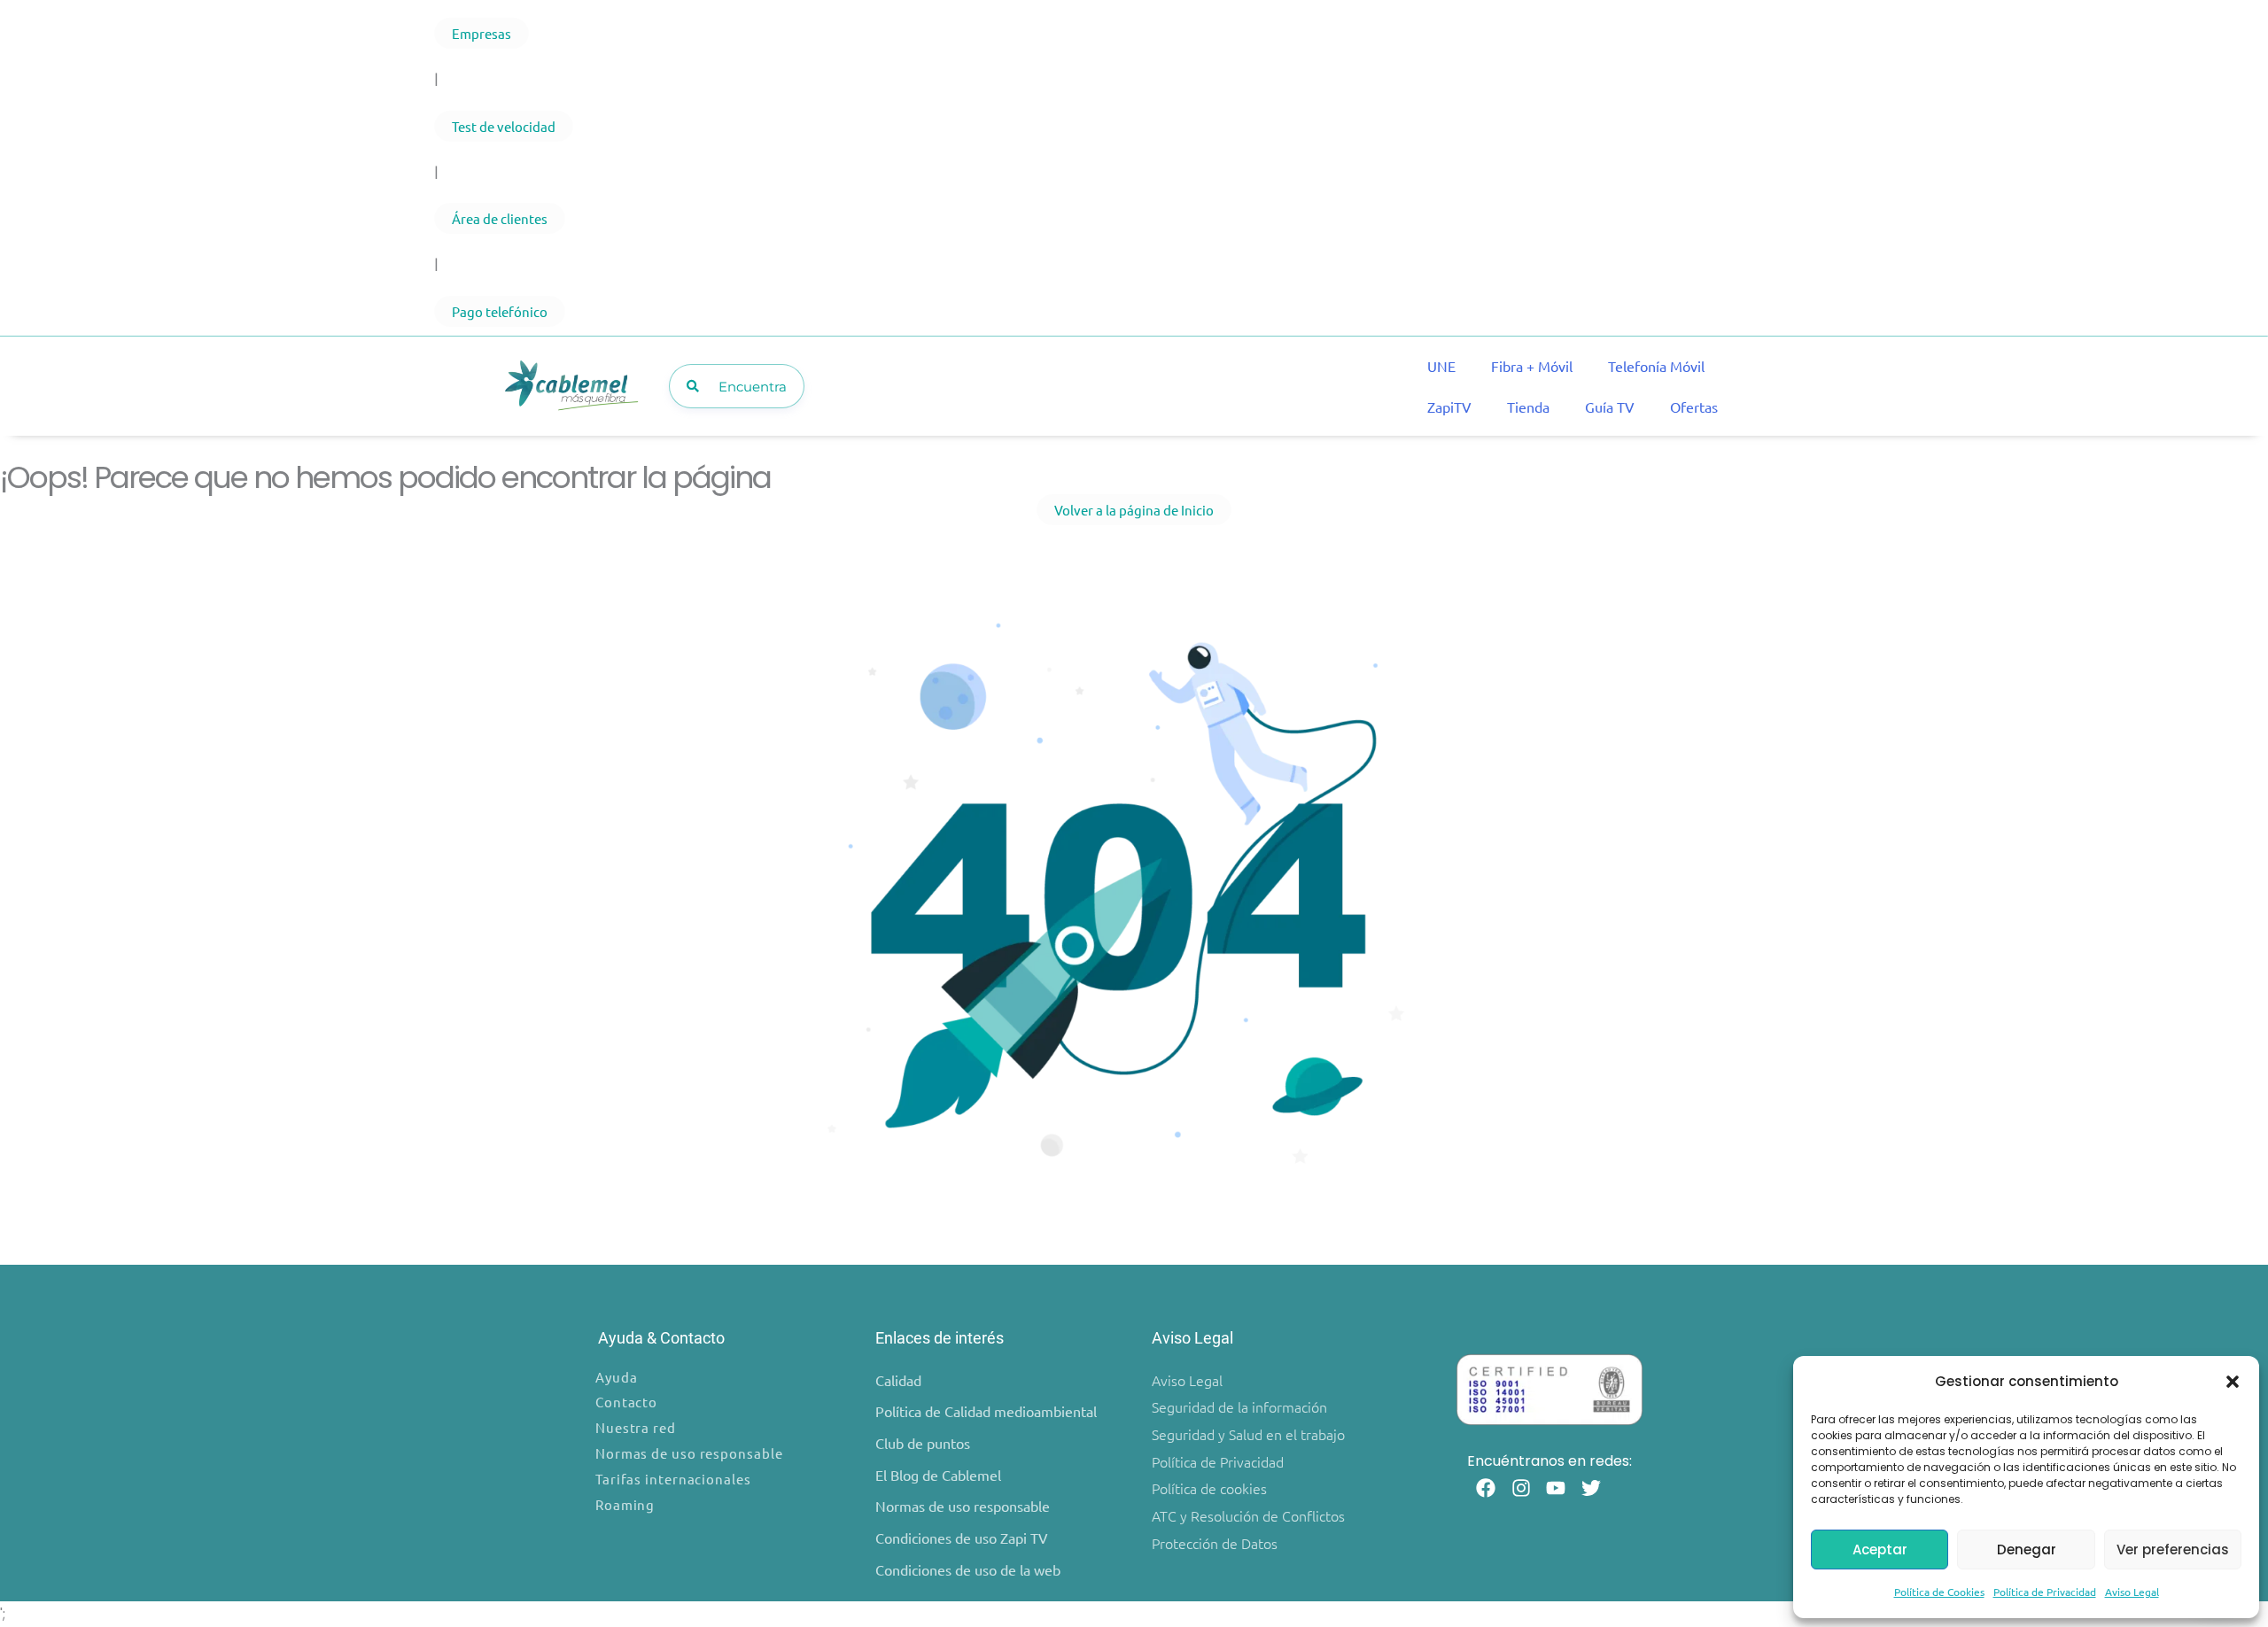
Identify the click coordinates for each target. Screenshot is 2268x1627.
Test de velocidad (504, 126)
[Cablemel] (571, 387)
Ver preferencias (2173, 1550)
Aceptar (1880, 1550)
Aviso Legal (2132, 1592)
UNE (1441, 366)
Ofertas (1694, 407)
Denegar (2027, 1550)
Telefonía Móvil (1656, 366)
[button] (2233, 1382)
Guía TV (1610, 407)
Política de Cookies (1939, 1592)
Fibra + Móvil (1532, 366)
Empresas (482, 33)
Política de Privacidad (2045, 1592)
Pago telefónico (500, 311)
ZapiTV (1449, 407)
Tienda (1528, 407)
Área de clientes (500, 218)
